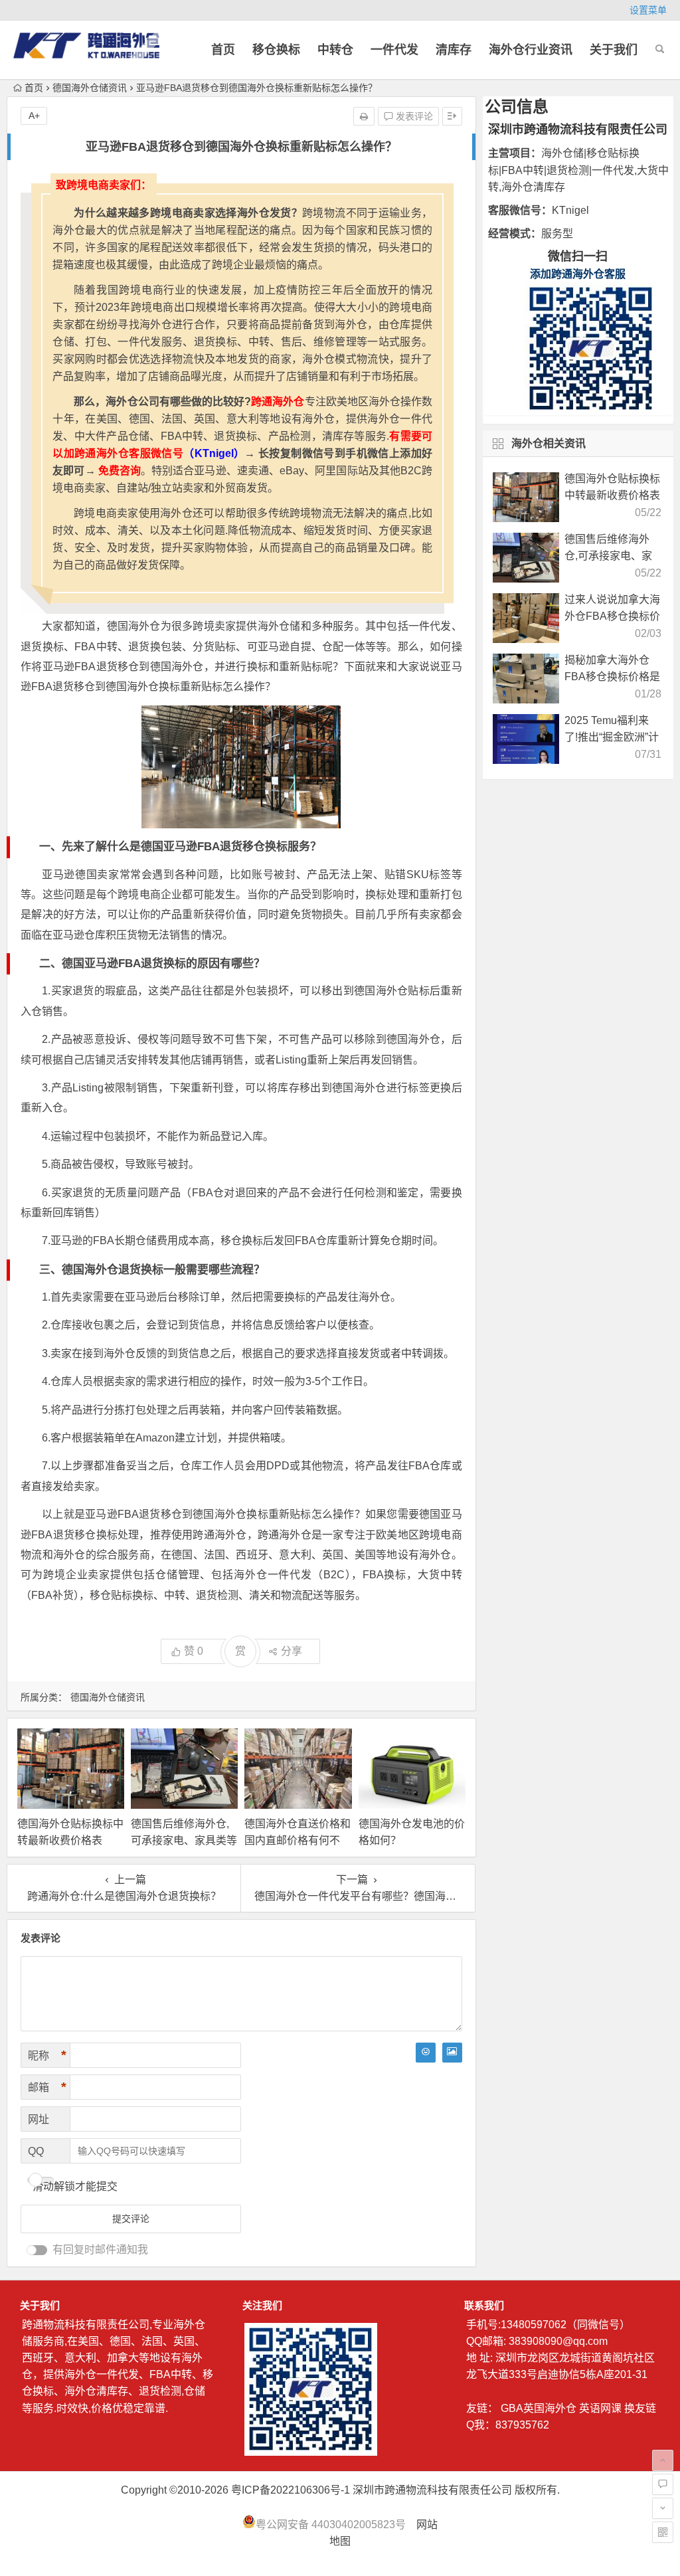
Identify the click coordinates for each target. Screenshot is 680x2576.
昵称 (47, 2055)
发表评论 (413, 116)
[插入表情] (426, 2053)
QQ (36, 2151)
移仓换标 (276, 50)
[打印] (364, 116)
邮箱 (47, 2087)
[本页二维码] (663, 2532)
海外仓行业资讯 (531, 50)
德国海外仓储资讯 (90, 88)
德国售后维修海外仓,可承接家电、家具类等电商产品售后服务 (184, 1840)
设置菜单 (648, 10)
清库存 (454, 50)
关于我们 (614, 50)
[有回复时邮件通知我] (37, 2250)
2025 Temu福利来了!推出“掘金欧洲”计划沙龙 (612, 737)
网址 (39, 2119)
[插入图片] (452, 2053)
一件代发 (394, 50)
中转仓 (335, 50)
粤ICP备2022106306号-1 (291, 2490)
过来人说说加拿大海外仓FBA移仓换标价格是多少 (612, 616)
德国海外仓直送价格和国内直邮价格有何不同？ (297, 1840)
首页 (223, 50)
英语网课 (600, 2408)
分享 (292, 1651)
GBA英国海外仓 (539, 2408)
